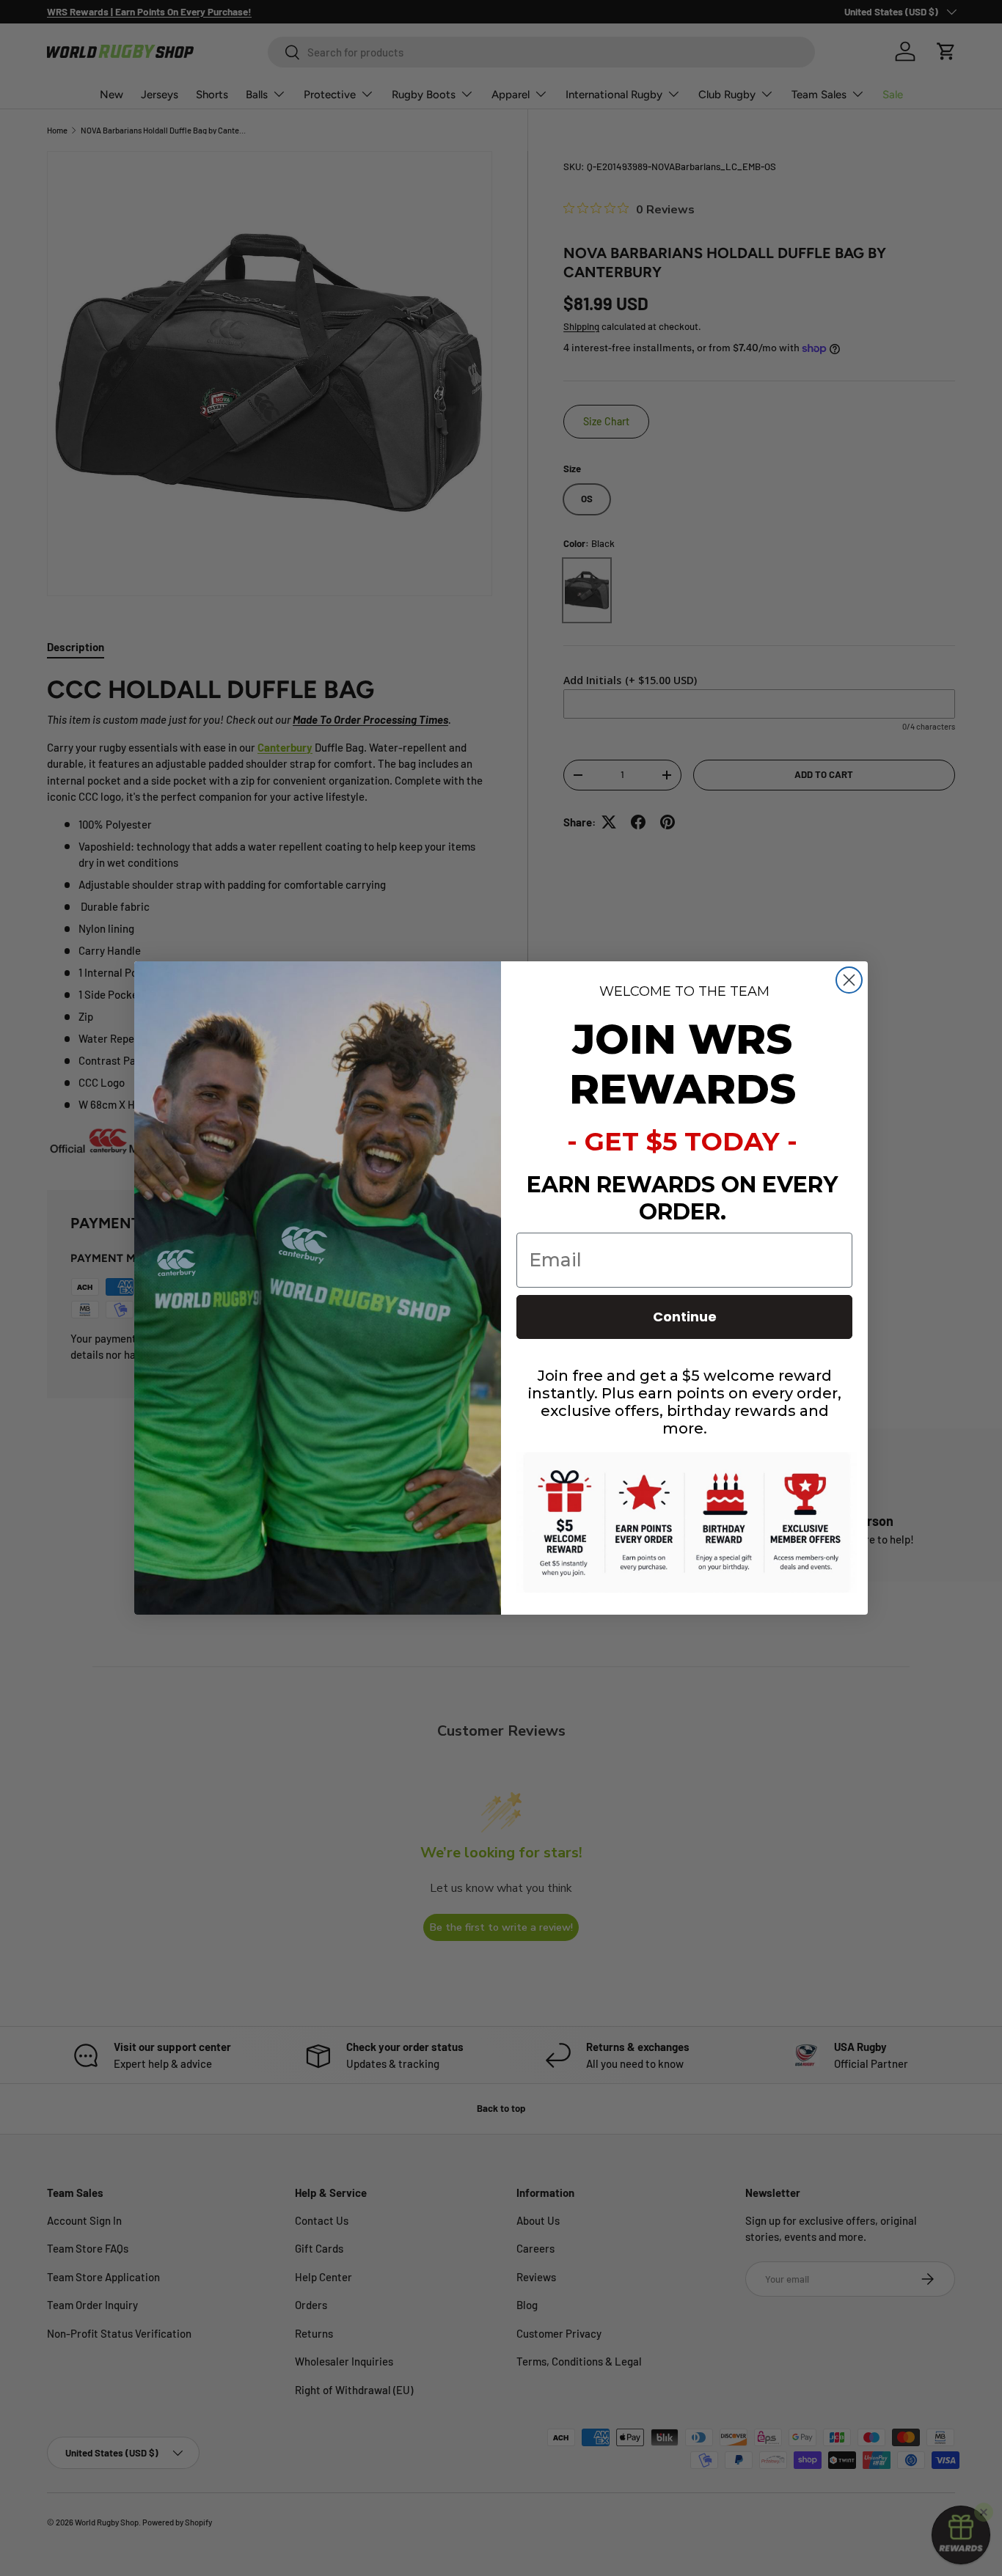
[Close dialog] (849, 980)
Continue (685, 1317)
